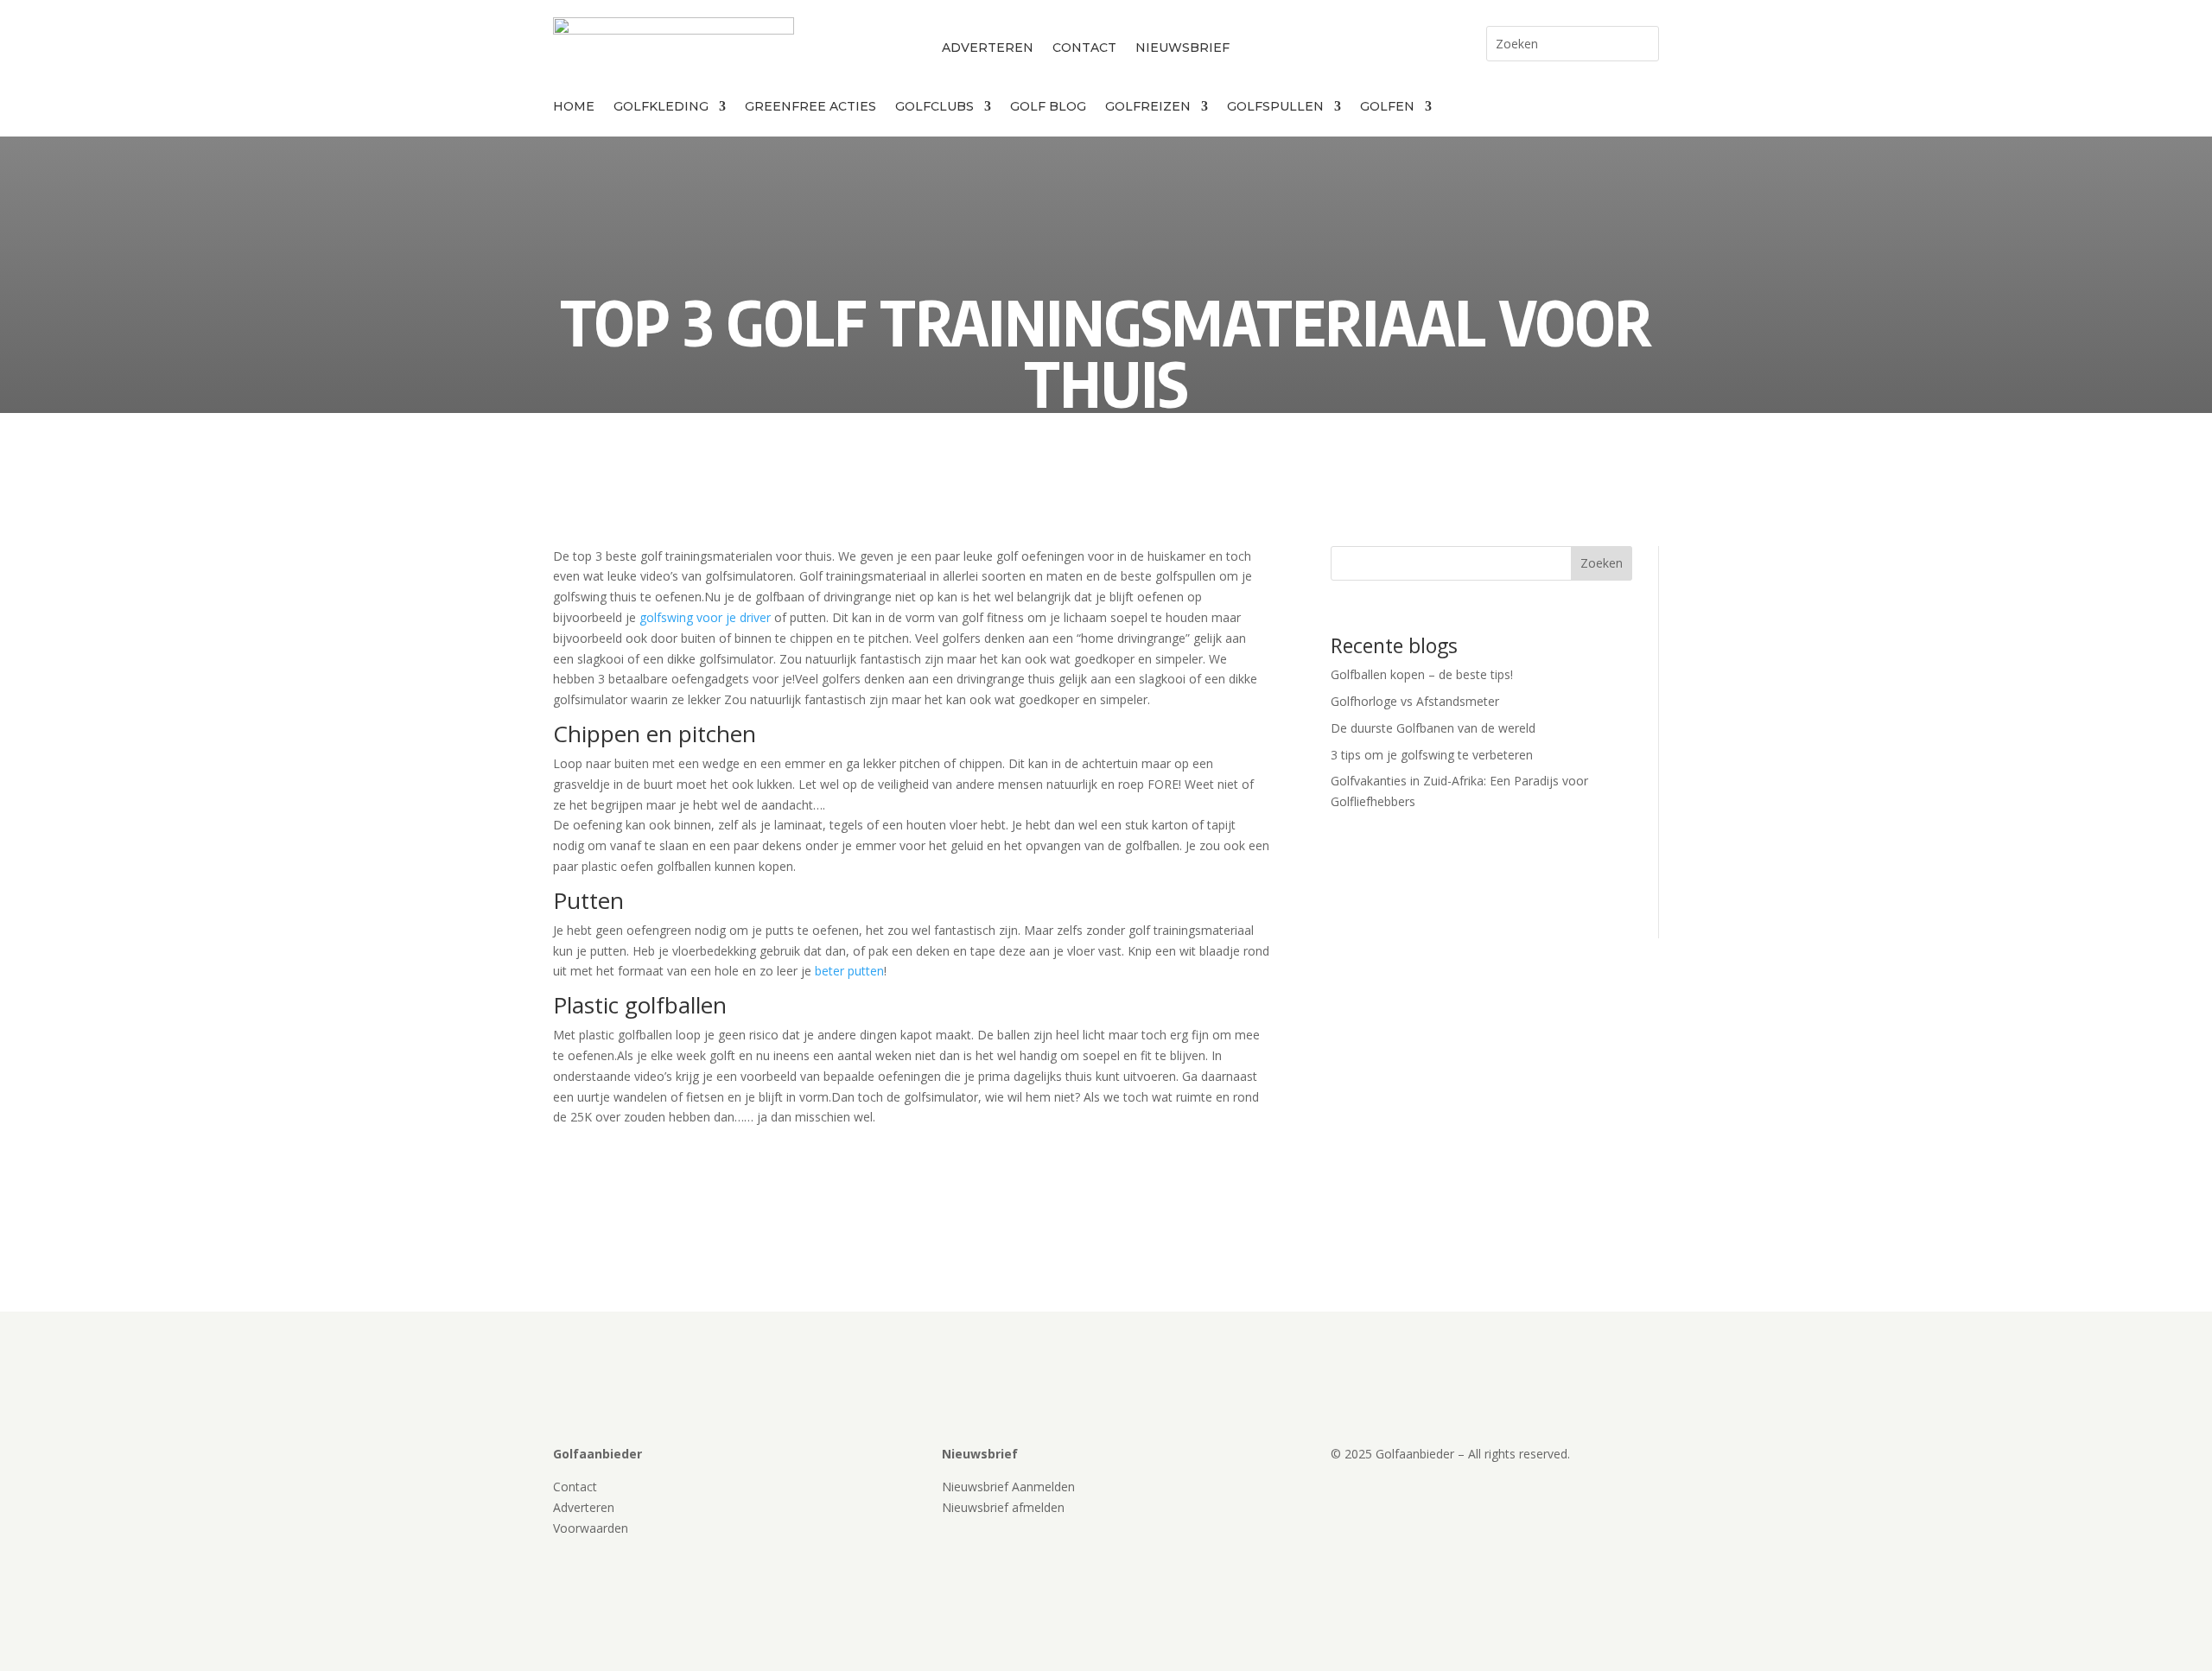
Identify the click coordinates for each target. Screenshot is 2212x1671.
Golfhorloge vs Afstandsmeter (1415, 701)
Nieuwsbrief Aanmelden (1008, 1487)
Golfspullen (1275, 107)
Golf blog (1048, 107)
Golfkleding (661, 107)
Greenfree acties (810, 107)
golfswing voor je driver (705, 617)
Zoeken (1602, 563)
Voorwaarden (591, 1528)
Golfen (1387, 107)
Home (574, 107)
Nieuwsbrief (1182, 48)
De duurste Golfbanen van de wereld (1433, 728)
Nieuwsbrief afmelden (1003, 1507)
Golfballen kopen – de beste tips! (1422, 674)
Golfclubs (934, 107)
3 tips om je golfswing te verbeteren (1432, 755)
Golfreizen (1148, 107)
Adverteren (988, 48)
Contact (1084, 48)
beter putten (849, 971)
